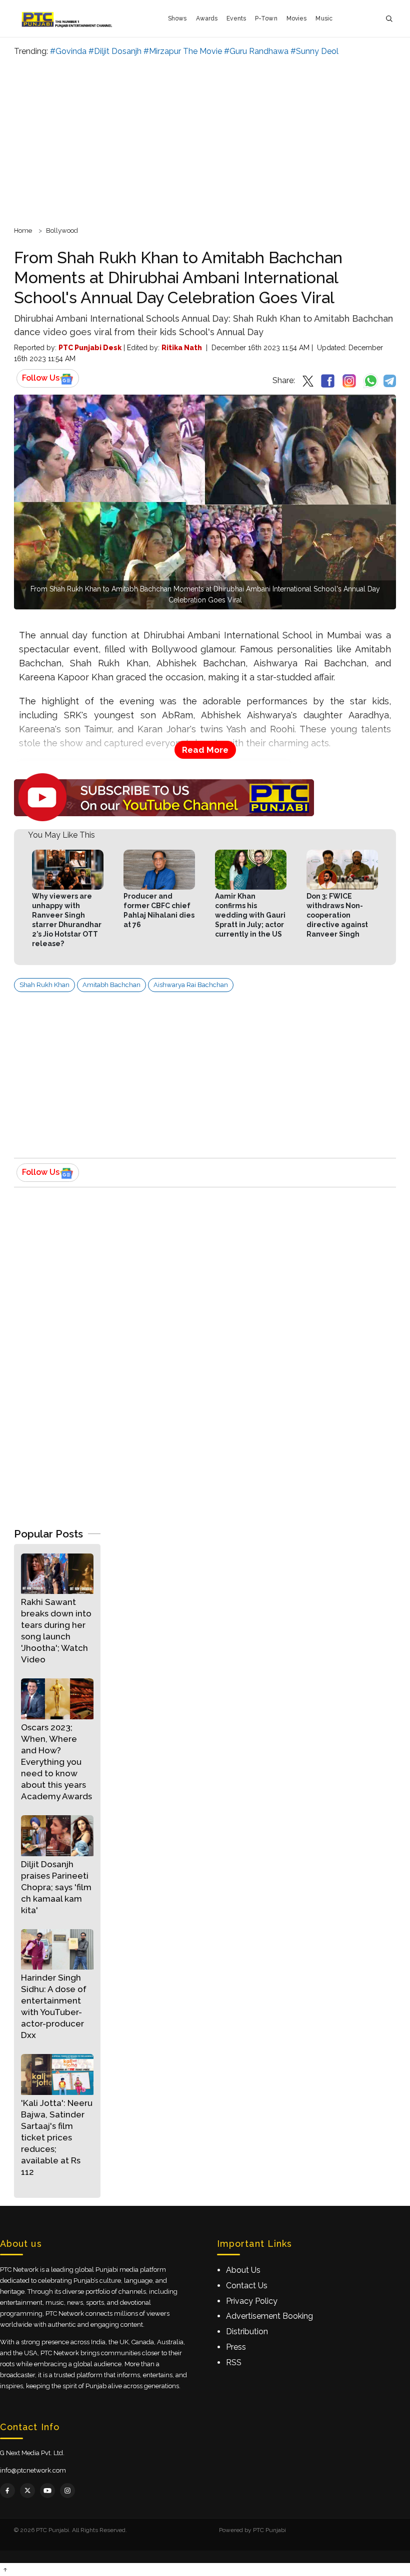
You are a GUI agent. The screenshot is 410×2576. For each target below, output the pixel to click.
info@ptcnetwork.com (33, 2470)
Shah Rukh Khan (44, 985)
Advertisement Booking (269, 2316)
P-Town (266, 18)
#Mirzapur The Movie (183, 51)
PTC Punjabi (269, 2530)
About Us (243, 2270)
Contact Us (247, 2286)
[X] (27, 2491)
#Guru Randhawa (256, 51)
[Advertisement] (205, 140)
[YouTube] (47, 2491)
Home (23, 231)
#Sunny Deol (314, 51)
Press (236, 2347)
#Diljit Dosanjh (115, 51)
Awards (207, 18)
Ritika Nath (182, 348)
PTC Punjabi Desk (90, 348)
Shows (177, 18)
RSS (234, 2362)
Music (324, 18)
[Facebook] (7, 2491)
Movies (297, 18)
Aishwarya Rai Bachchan (191, 985)
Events (236, 18)
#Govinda (68, 51)
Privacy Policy (252, 2301)
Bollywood (62, 231)
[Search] (389, 19)
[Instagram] (67, 2491)
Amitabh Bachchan (111, 985)
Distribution (247, 2331)
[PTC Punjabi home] (68, 18)
